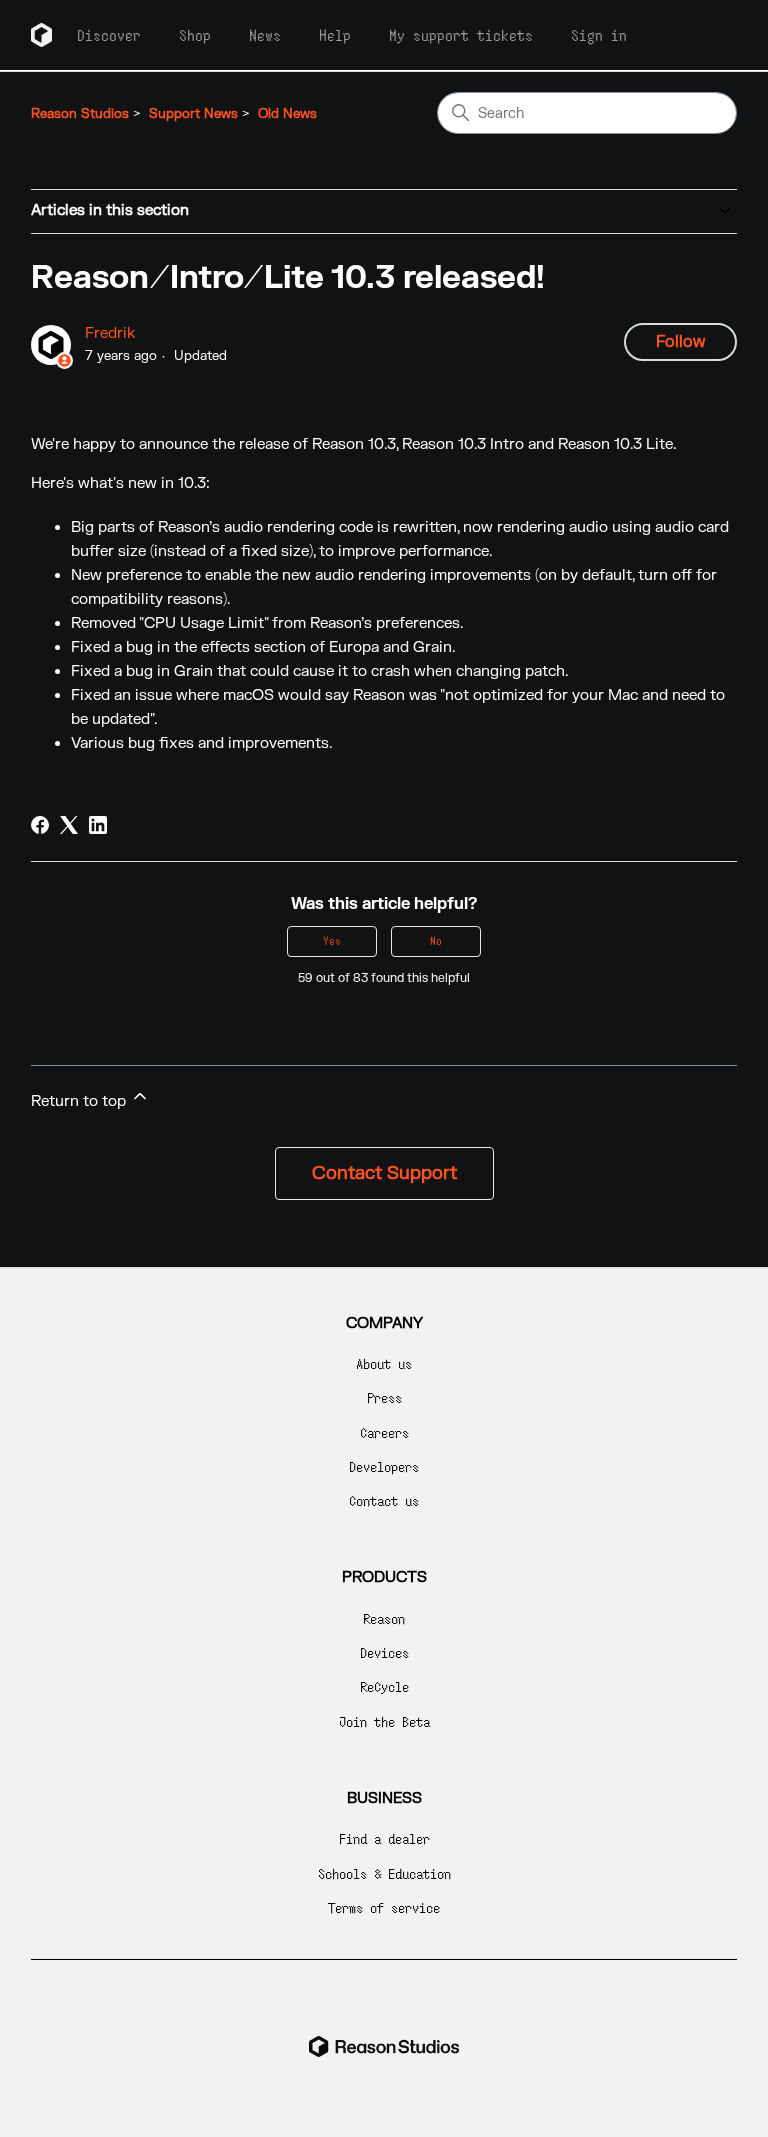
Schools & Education (384, 1873)
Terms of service (384, 1907)
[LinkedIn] (98, 825)
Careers (384, 1432)
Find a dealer (384, 1838)
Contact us (384, 1500)
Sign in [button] (599, 35)
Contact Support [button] (384, 1173)
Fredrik (110, 333)
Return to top (80, 1101)
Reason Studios (80, 114)
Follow (680, 342)
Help (335, 35)
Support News (193, 114)
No (436, 940)
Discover (109, 35)
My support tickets (461, 35)
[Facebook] (40, 825)
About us (384, 1363)
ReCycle (384, 1686)
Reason (384, 1618)
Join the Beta (384, 1721)
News (265, 35)
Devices (384, 1652)
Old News (287, 114)
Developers (384, 1466)
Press (384, 1397)
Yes (332, 940)
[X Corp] (69, 825)
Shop (195, 35)
